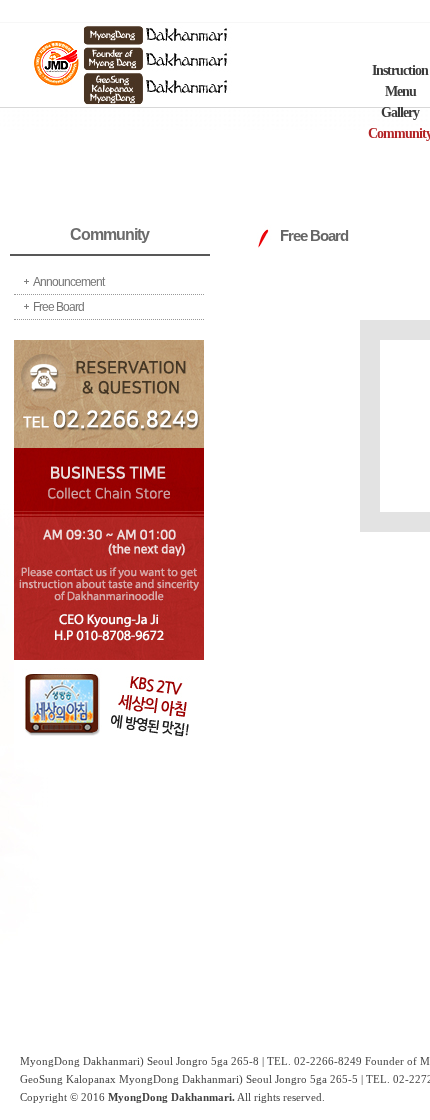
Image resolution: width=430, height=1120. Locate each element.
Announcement (68, 282)
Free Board (58, 307)
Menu (400, 91)
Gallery (400, 112)
